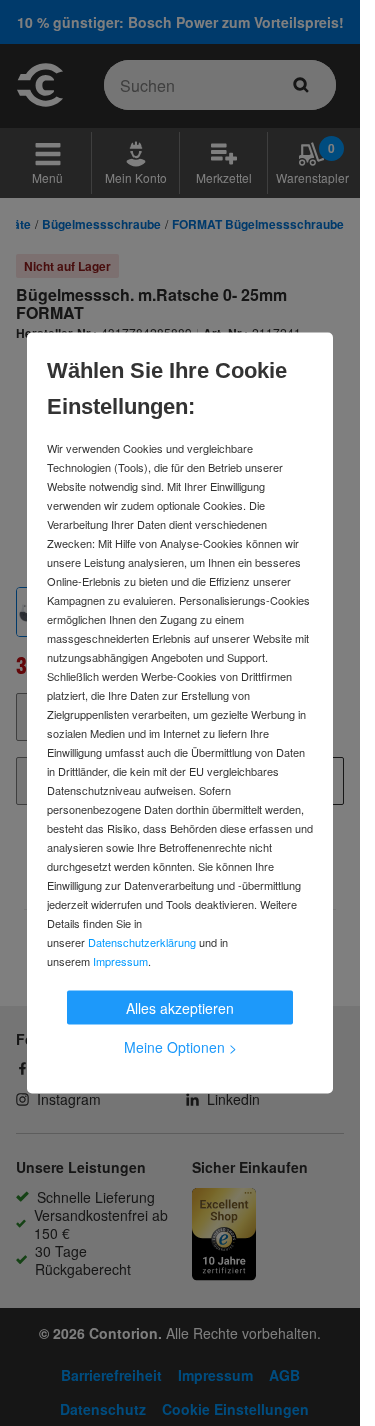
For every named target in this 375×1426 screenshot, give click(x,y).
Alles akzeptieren (180, 1008)
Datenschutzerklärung (142, 942)
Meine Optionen (180, 1047)
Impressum (120, 961)
